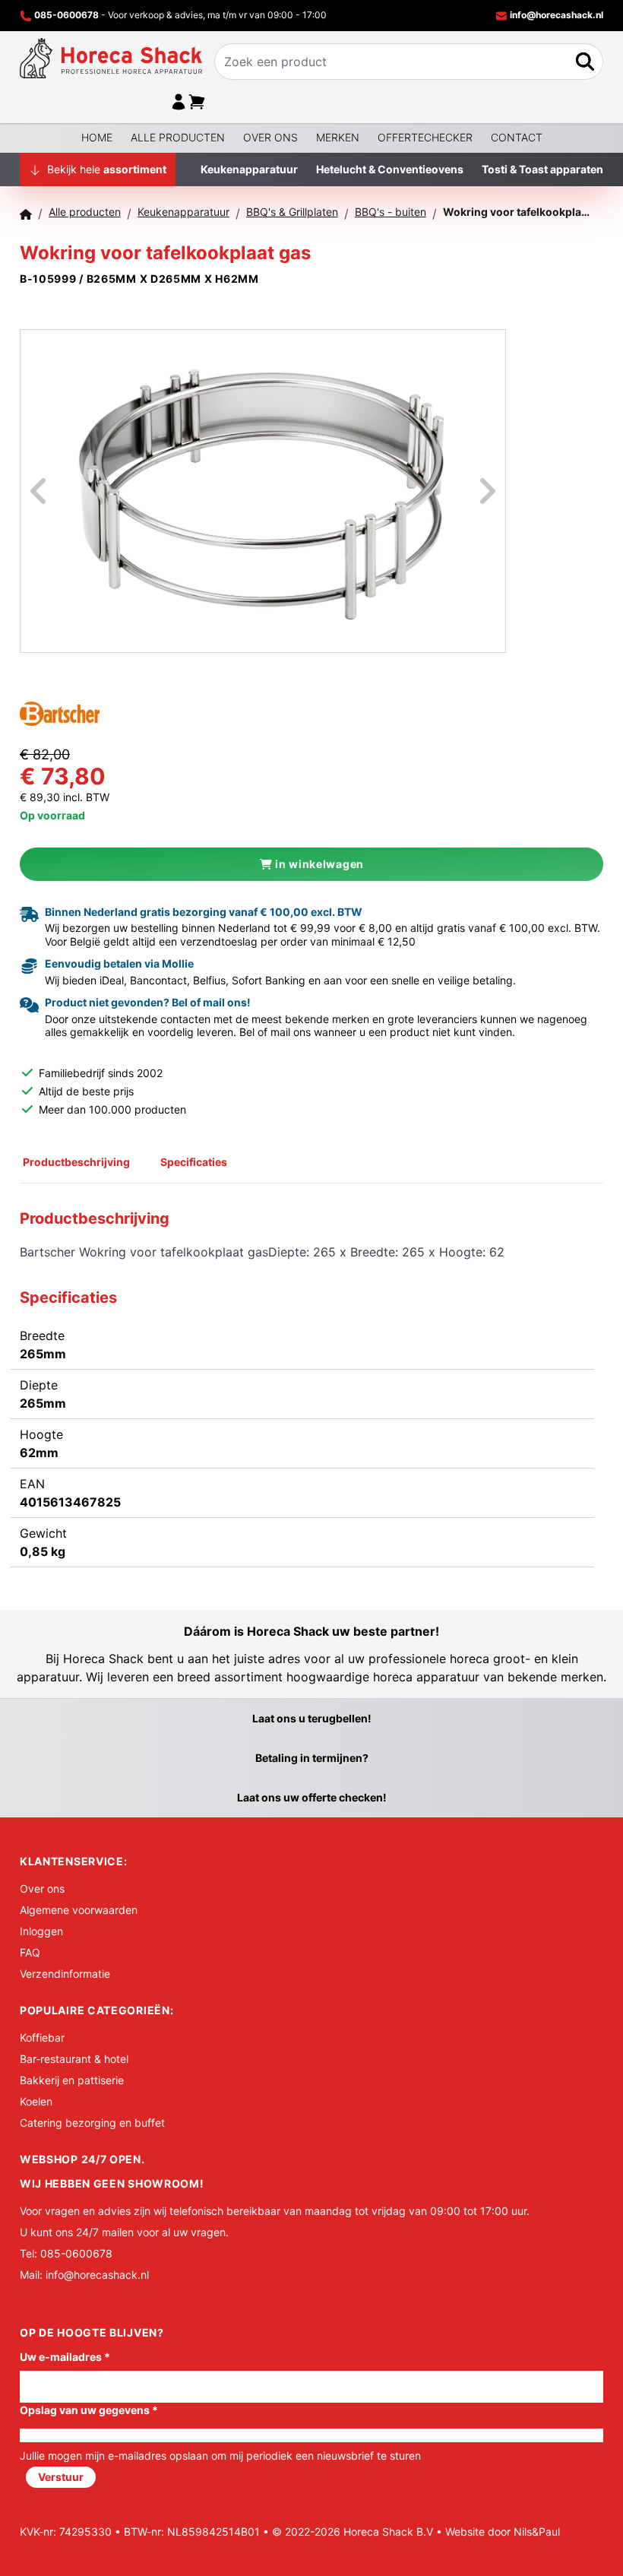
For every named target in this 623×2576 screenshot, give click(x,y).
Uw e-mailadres (65, 2357)
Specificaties (194, 1162)
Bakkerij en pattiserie (72, 2080)
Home (97, 137)
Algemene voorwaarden (79, 1910)
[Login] (179, 102)
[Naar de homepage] (111, 58)
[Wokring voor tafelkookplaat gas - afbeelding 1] (263, 491)
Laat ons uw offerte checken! (312, 1797)
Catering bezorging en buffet (92, 2123)
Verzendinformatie (65, 1974)
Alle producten (178, 137)
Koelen (36, 2101)
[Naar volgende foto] (469, 491)
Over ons (270, 137)
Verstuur (61, 2477)
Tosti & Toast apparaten (542, 169)
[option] (263, 491)
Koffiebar (42, 2037)
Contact (517, 137)
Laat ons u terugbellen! (312, 1718)
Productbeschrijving (76, 1162)
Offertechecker (425, 137)
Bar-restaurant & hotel (74, 2059)
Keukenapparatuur (249, 169)
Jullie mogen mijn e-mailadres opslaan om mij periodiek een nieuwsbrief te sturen (220, 2456)
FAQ (30, 1952)
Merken (338, 137)
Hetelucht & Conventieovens (390, 169)
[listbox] (263, 491)
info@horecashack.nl (555, 15)
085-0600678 (66, 15)
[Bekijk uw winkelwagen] (197, 102)
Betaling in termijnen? (312, 1758)
